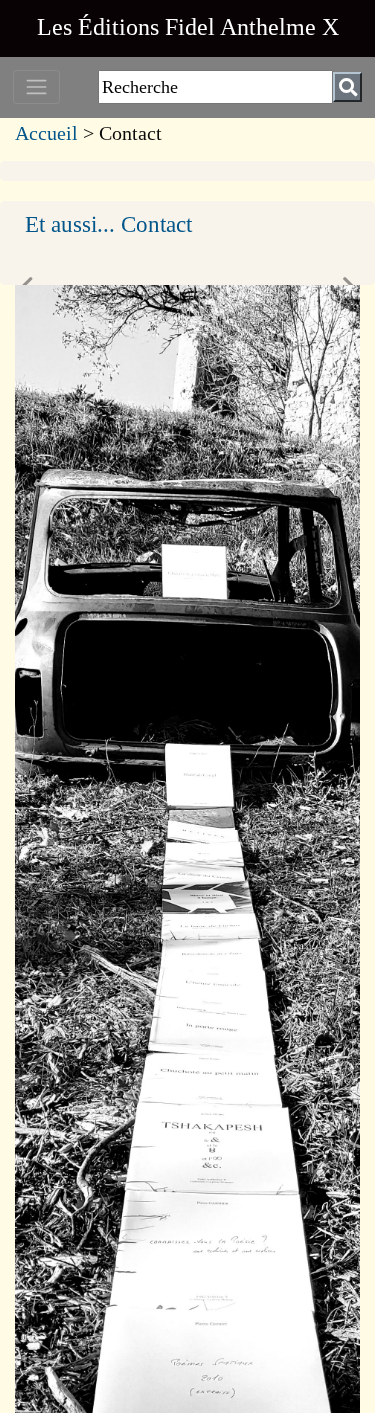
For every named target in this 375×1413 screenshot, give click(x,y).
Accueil (46, 133)
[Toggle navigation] (36, 86)
